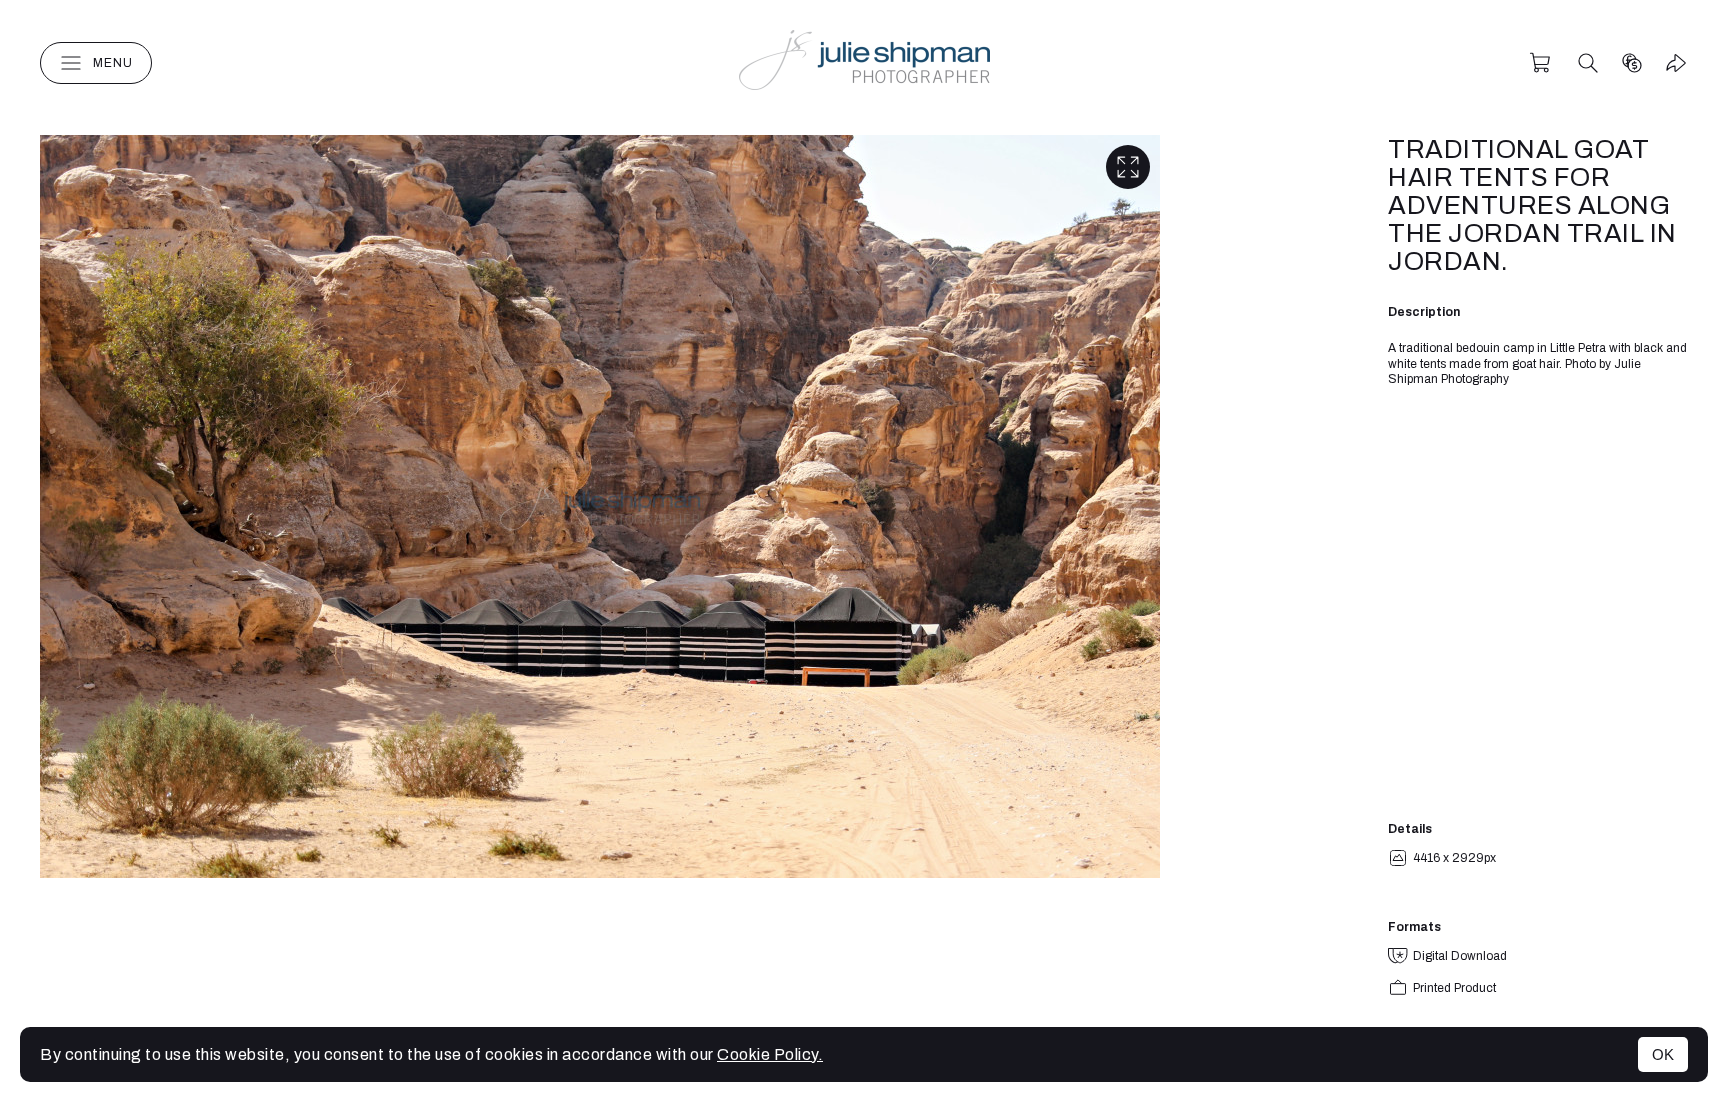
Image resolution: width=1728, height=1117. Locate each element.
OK (1663, 1054)
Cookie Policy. (770, 1054)
